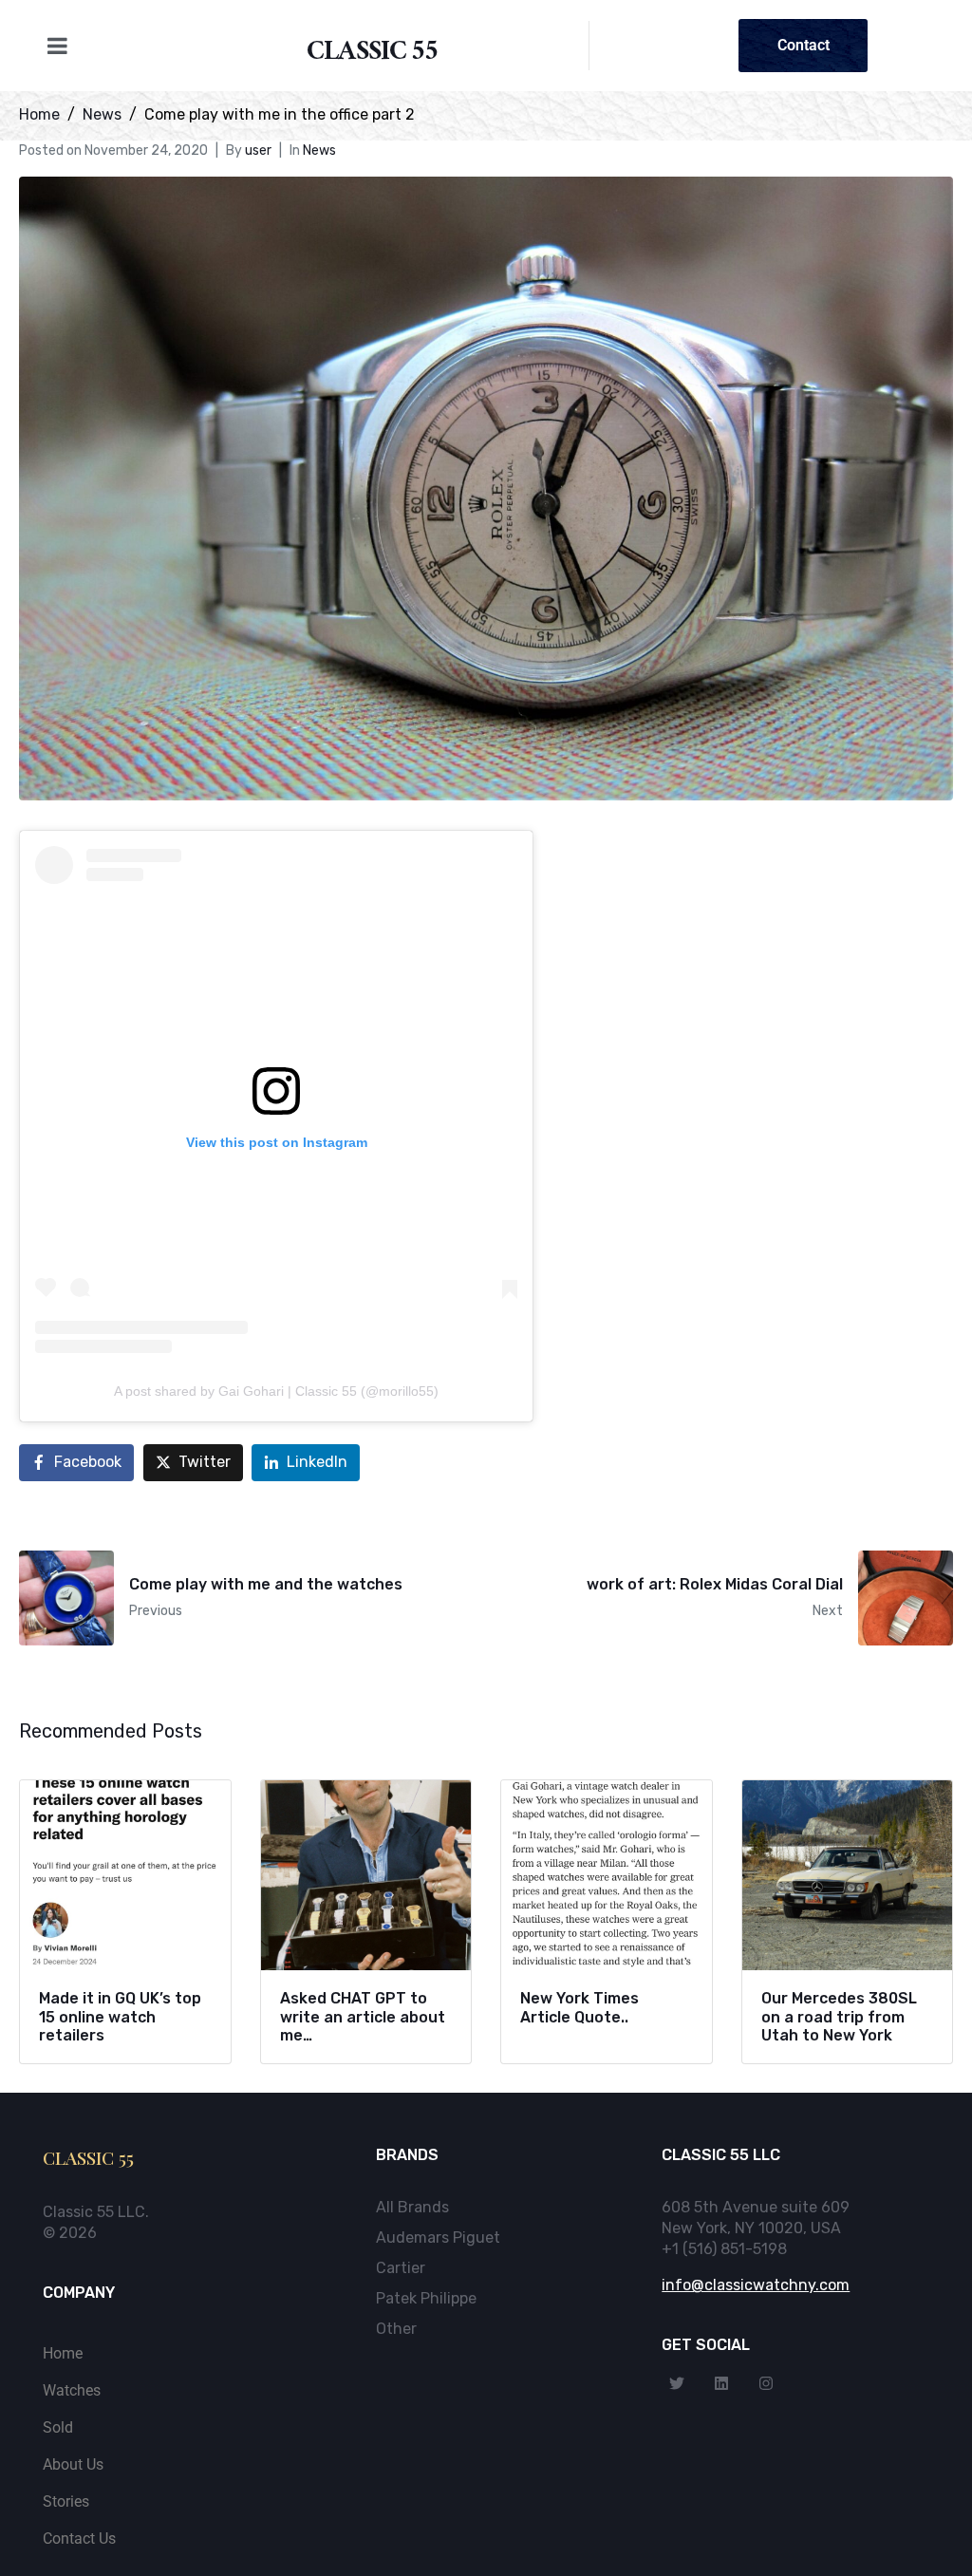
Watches (72, 2390)
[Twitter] (677, 2383)
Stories (66, 2501)
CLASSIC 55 (373, 55)
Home (63, 2353)
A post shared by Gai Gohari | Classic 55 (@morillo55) (276, 1391)
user (258, 150)
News (319, 150)
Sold (58, 2427)
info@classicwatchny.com (756, 2285)
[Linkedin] (721, 2383)
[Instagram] (766, 2383)
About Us (73, 2464)
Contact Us (79, 2538)
